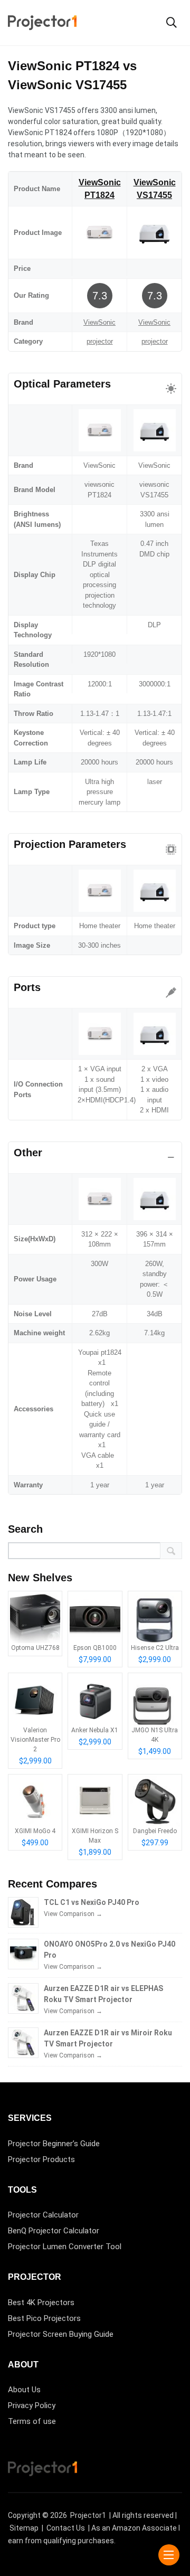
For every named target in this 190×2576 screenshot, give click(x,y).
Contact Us (66, 2528)
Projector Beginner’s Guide (54, 2144)
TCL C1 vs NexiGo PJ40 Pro (92, 1902)
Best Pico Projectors (44, 2318)
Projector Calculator (43, 2215)
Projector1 (88, 2515)
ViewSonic (99, 322)
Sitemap (24, 2528)
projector (100, 341)
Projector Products (41, 2159)
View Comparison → (73, 1914)
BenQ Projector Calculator (54, 2231)
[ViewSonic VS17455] (154, 232)
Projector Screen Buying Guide (61, 2334)
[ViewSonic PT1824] (99, 232)
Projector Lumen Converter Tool (65, 2247)
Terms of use (32, 2421)
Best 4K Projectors (41, 2303)
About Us (24, 2390)
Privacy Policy (32, 2405)
